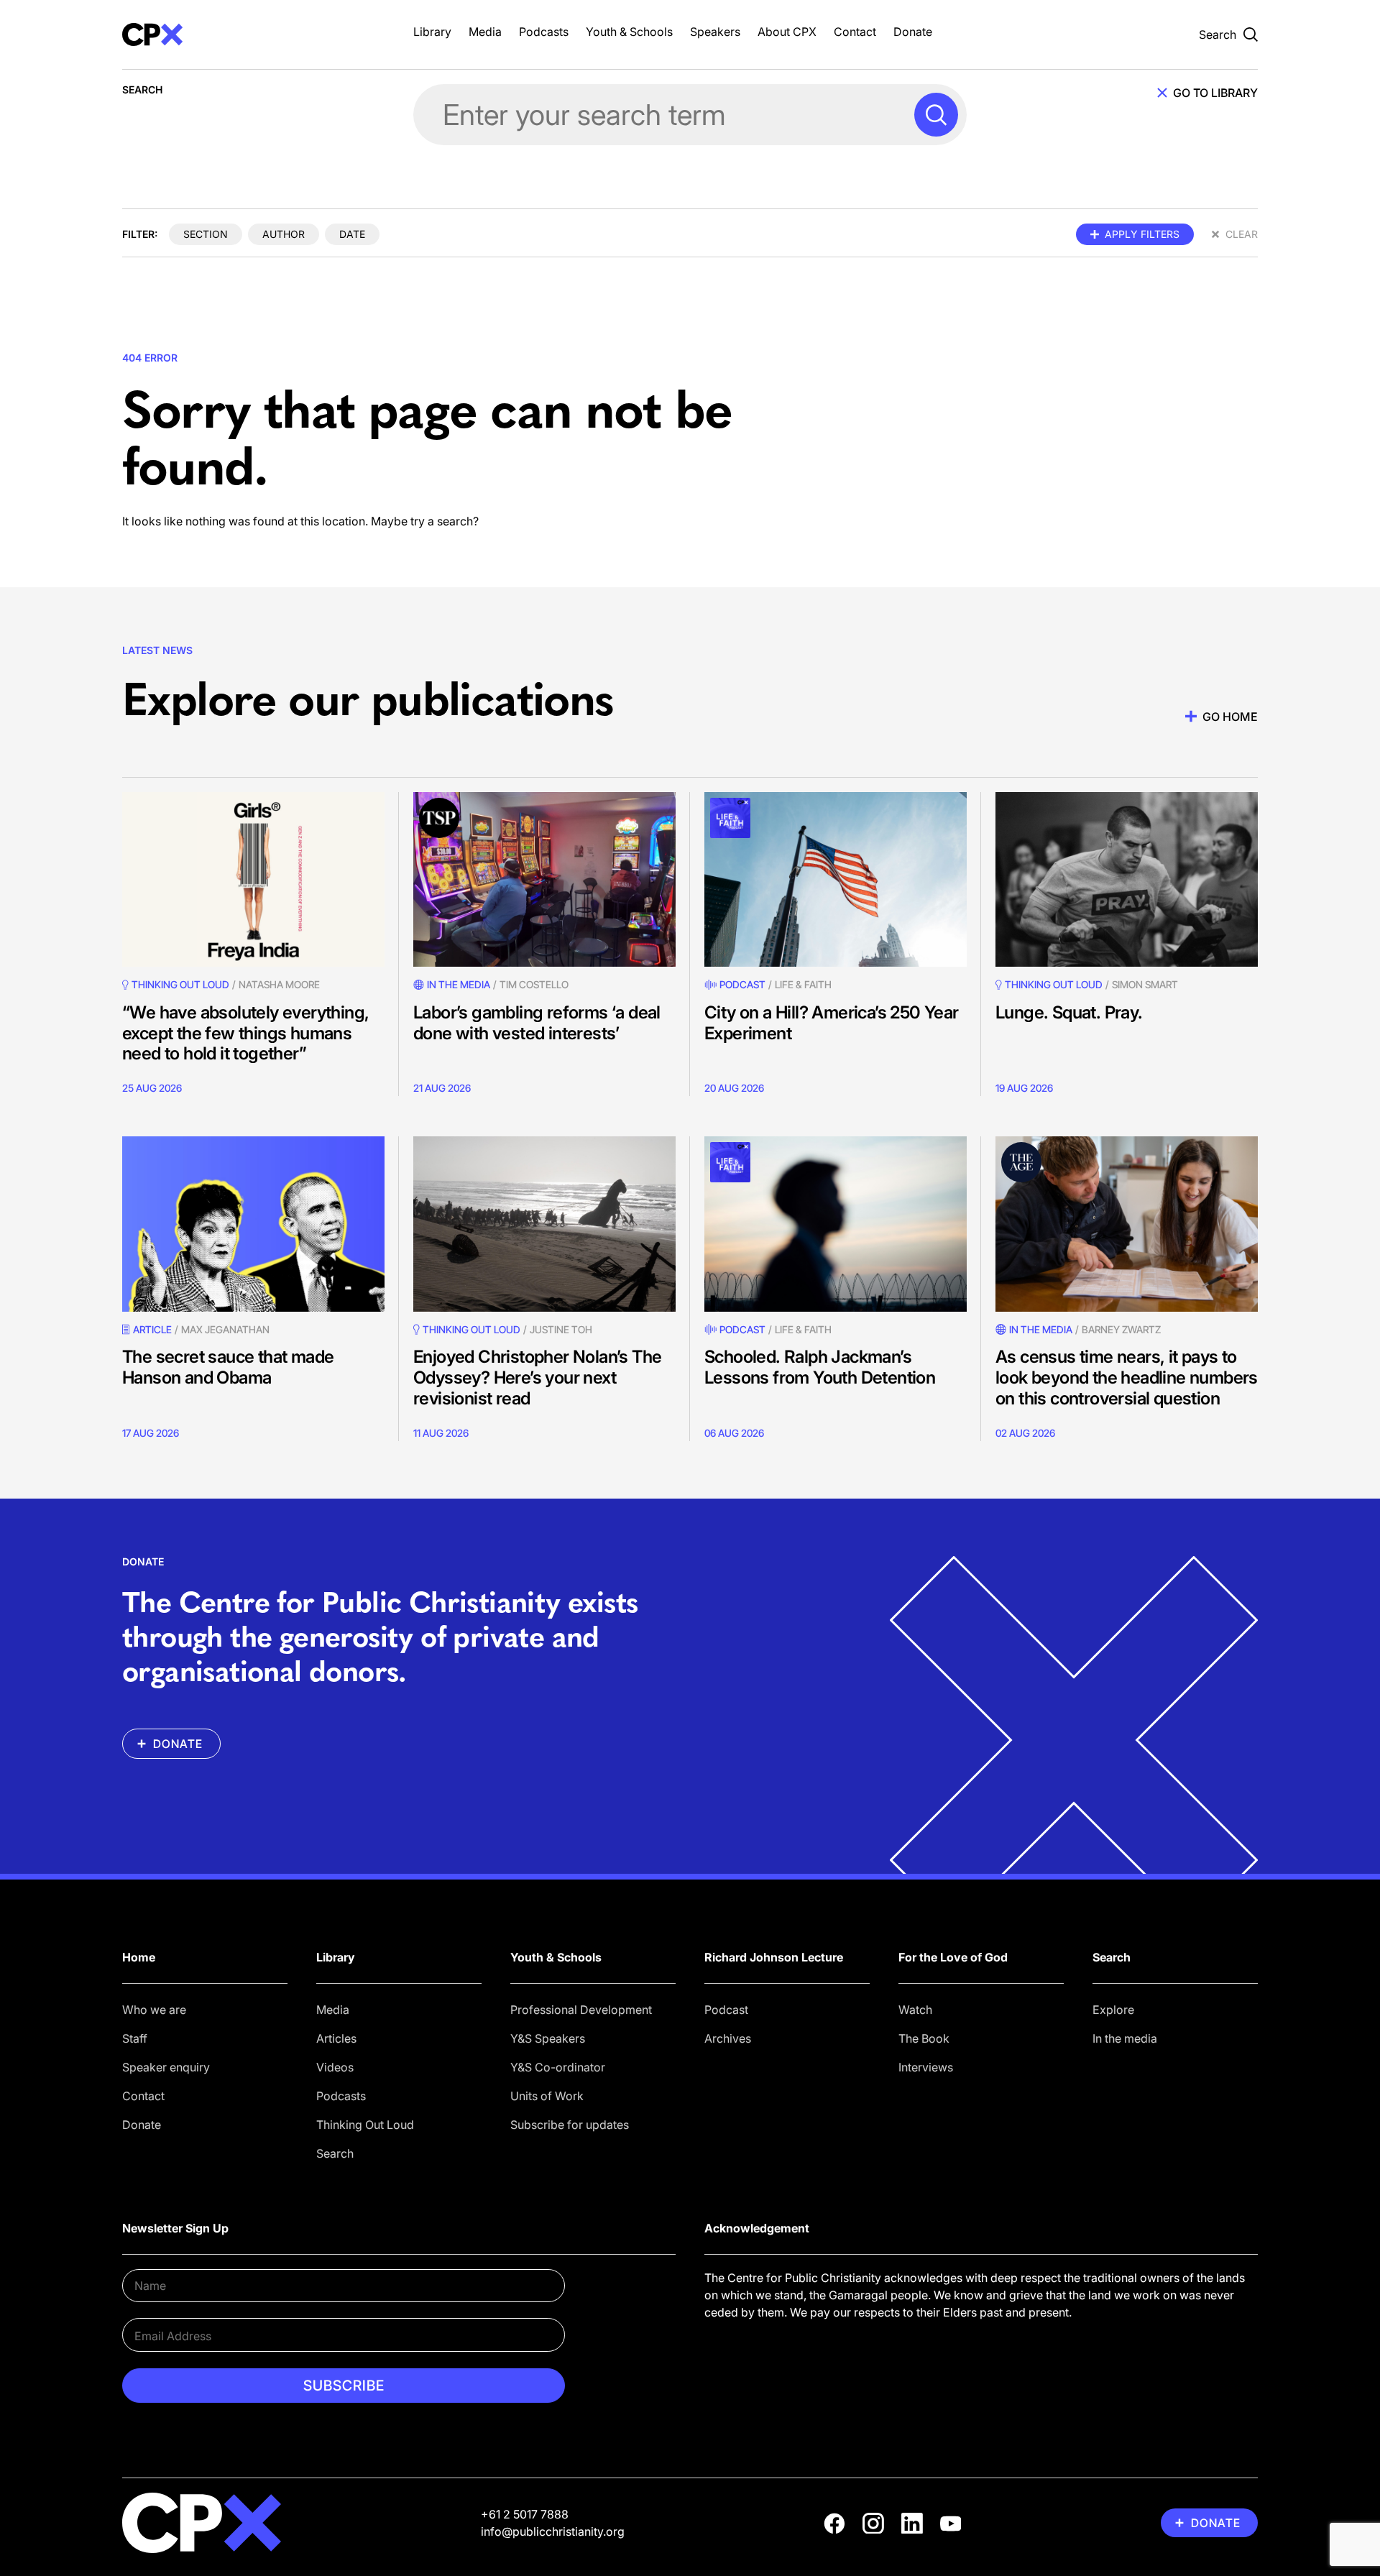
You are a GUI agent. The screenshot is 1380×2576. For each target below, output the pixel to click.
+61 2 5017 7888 (525, 2514)
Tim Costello (534, 984)
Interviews (926, 2067)
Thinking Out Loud (365, 2125)
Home (139, 1957)
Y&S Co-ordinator (558, 2067)
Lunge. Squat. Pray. (1069, 1012)
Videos (335, 2067)
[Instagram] (873, 2524)
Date (352, 234)
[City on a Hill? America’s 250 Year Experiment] (836, 879)
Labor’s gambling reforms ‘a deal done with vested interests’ (537, 1023)
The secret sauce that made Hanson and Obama (228, 1367)
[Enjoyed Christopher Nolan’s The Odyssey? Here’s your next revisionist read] (544, 1224)
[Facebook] (834, 2524)
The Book (924, 2038)
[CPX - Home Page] (253, 34)
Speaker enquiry (166, 2067)
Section (206, 234)
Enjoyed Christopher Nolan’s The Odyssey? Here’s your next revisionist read (537, 1377)
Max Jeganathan (225, 1329)
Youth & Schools (629, 32)
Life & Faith (803, 984)
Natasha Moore (279, 984)
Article (152, 1329)
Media (485, 32)
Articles (336, 2038)
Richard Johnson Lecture (774, 1957)
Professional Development (581, 2010)
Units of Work (547, 2096)
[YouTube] (951, 2524)
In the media (1125, 2038)
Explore (1113, 2010)
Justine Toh (561, 1329)
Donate (913, 32)
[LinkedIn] (912, 2524)
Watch (915, 2010)
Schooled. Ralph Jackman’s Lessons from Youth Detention (820, 1367)
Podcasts (544, 32)
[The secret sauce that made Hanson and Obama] (253, 1224)
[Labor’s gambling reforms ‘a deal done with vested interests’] (544, 879)
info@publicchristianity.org (553, 2531)
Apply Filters (1142, 234)
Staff (135, 2038)
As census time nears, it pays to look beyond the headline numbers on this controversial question (1127, 1377)
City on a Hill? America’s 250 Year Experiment (832, 1023)
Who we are (154, 2010)
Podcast (742, 984)
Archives (728, 2038)
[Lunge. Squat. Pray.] (1127, 879)
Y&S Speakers (548, 2038)
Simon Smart (1145, 984)
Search (335, 2153)
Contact (855, 32)
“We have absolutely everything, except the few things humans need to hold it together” (245, 1033)
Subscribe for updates (570, 2125)
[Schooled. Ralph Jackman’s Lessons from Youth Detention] (836, 1224)
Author (284, 234)
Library (432, 32)
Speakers (715, 32)
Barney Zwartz (1121, 1329)
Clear (1242, 234)
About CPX (787, 32)
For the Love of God (953, 1957)
